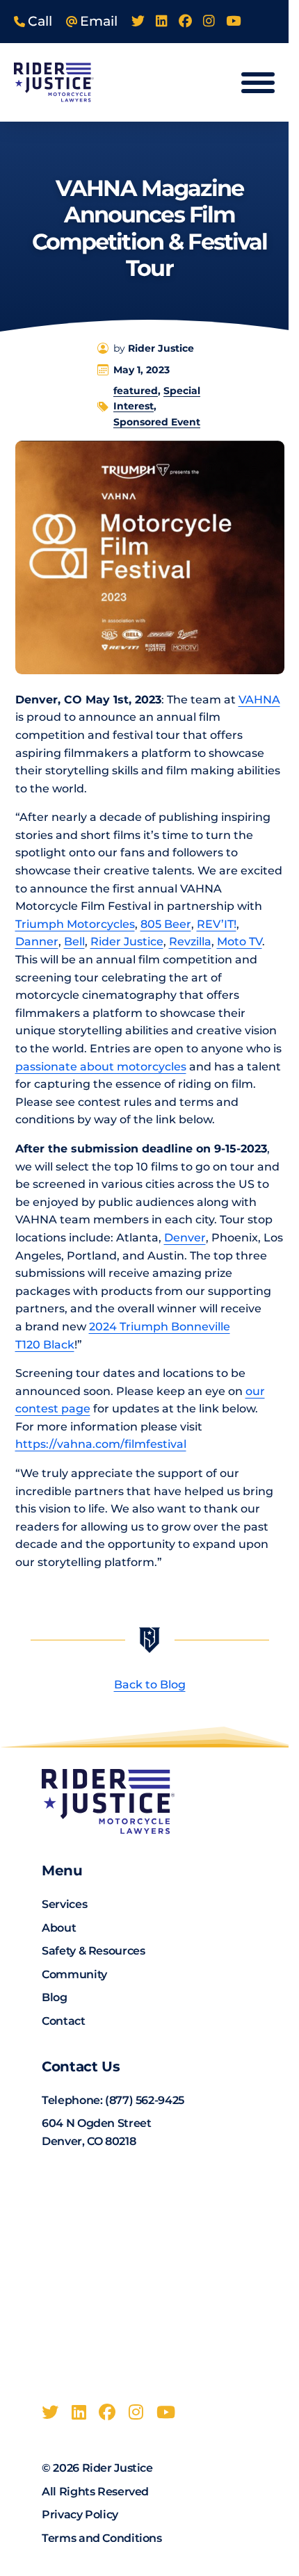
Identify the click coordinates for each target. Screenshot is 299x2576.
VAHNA (259, 700)
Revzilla (190, 941)
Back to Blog (150, 1685)
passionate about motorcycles (101, 1067)
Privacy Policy (80, 2514)
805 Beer (166, 924)
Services (64, 1904)
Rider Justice (127, 941)
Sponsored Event (157, 422)
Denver (185, 1238)
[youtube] (233, 22)
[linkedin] (162, 22)
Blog (55, 1997)
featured (136, 391)
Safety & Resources (93, 1951)
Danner (37, 941)
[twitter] (138, 22)
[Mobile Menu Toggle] (258, 83)
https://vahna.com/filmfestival (101, 1444)
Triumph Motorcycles (75, 924)
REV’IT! (217, 924)
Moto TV (240, 941)
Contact (63, 2021)
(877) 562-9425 (145, 2100)
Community (74, 1974)
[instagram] (209, 22)
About (59, 1928)
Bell (74, 941)
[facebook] (185, 22)
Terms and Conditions (102, 2538)
